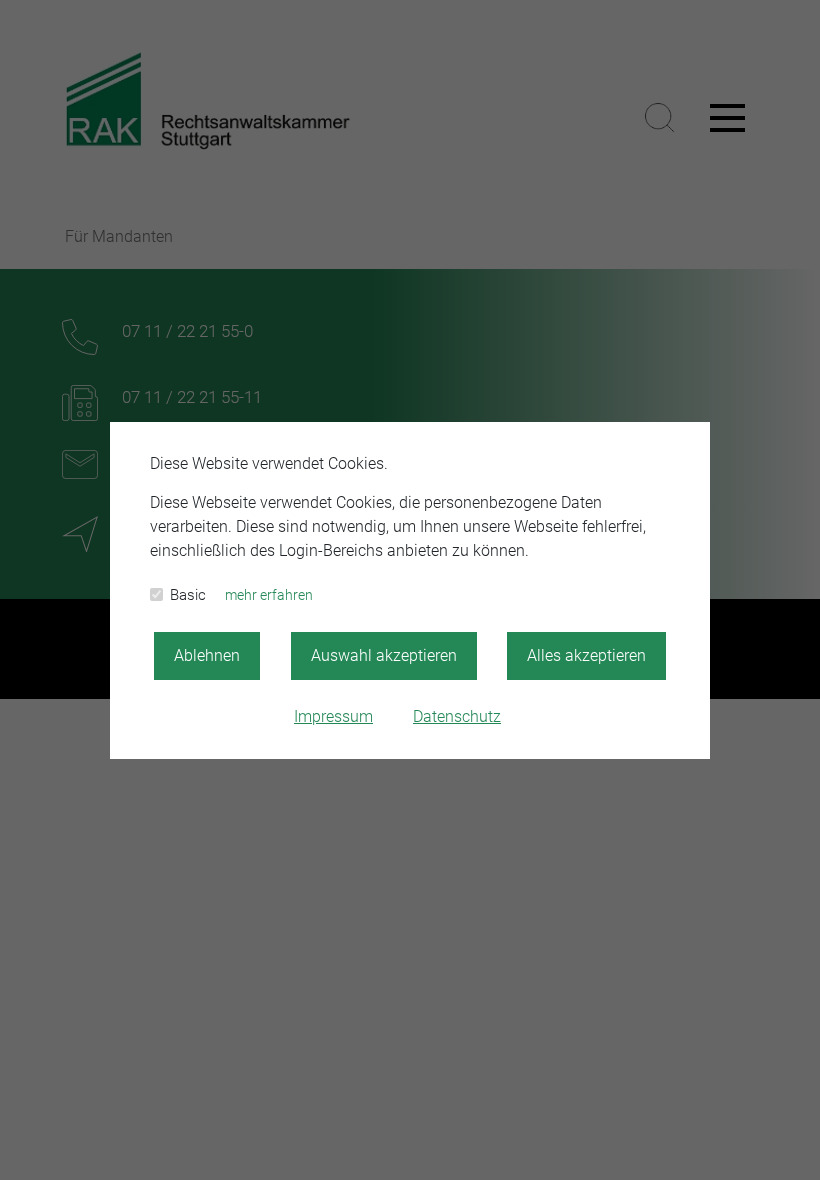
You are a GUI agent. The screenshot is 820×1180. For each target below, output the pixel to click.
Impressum (333, 716)
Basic (188, 595)
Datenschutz (457, 716)
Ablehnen (207, 655)
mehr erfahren (269, 595)
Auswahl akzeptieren (384, 655)
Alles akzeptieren (586, 655)
